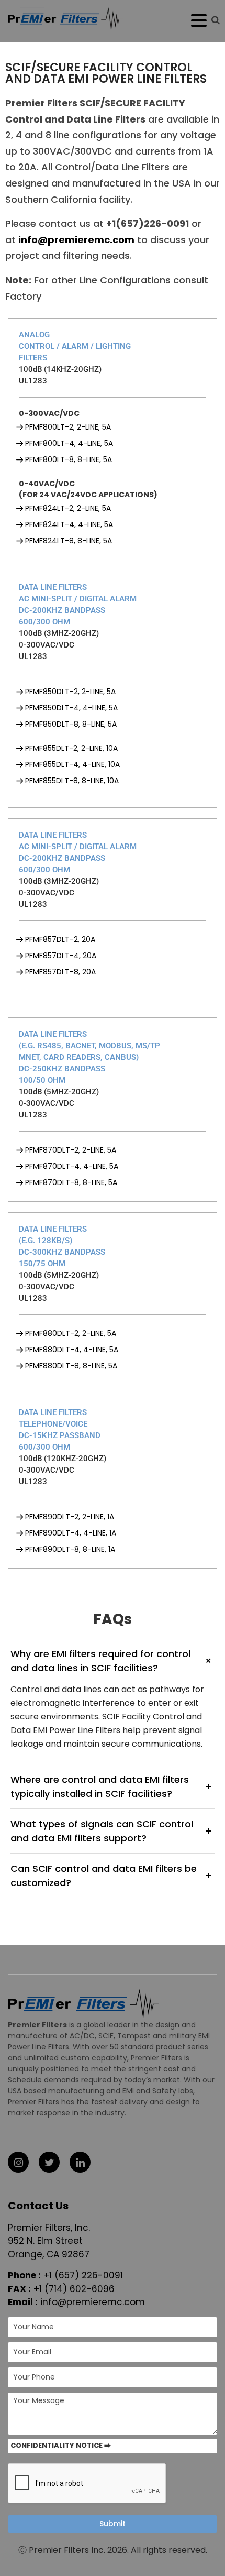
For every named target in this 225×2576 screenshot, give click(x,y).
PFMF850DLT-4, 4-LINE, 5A (71, 708)
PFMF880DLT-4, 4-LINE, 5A (72, 1350)
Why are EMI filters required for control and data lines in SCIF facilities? (113, 1661)
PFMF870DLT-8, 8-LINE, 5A (71, 1182)
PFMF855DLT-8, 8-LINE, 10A (72, 781)
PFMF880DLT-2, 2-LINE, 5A (71, 1333)
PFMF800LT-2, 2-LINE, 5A (68, 427)
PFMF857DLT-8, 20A (60, 972)
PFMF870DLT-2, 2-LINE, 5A (71, 1150)
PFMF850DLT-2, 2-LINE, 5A (70, 692)
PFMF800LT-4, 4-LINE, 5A (69, 443)
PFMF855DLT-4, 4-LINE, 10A (72, 764)
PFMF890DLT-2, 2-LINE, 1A (70, 1517)
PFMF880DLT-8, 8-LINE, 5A (71, 1366)
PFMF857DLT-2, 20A (60, 939)
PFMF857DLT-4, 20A (61, 956)
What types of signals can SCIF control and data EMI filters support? (111, 1831)
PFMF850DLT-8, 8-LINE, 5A (71, 724)
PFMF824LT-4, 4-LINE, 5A (69, 524)
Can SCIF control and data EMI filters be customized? (111, 1876)
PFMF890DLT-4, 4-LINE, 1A (71, 1533)
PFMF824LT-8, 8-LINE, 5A (69, 541)
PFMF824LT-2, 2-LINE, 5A (68, 508)
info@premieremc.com (93, 2302)
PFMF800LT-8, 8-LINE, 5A (69, 459)
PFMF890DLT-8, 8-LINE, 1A (70, 1549)
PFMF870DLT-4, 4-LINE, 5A (72, 1166)
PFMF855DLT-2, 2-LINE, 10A (71, 748)
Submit (113, 2524)
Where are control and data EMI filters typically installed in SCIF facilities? (111, 1786)
